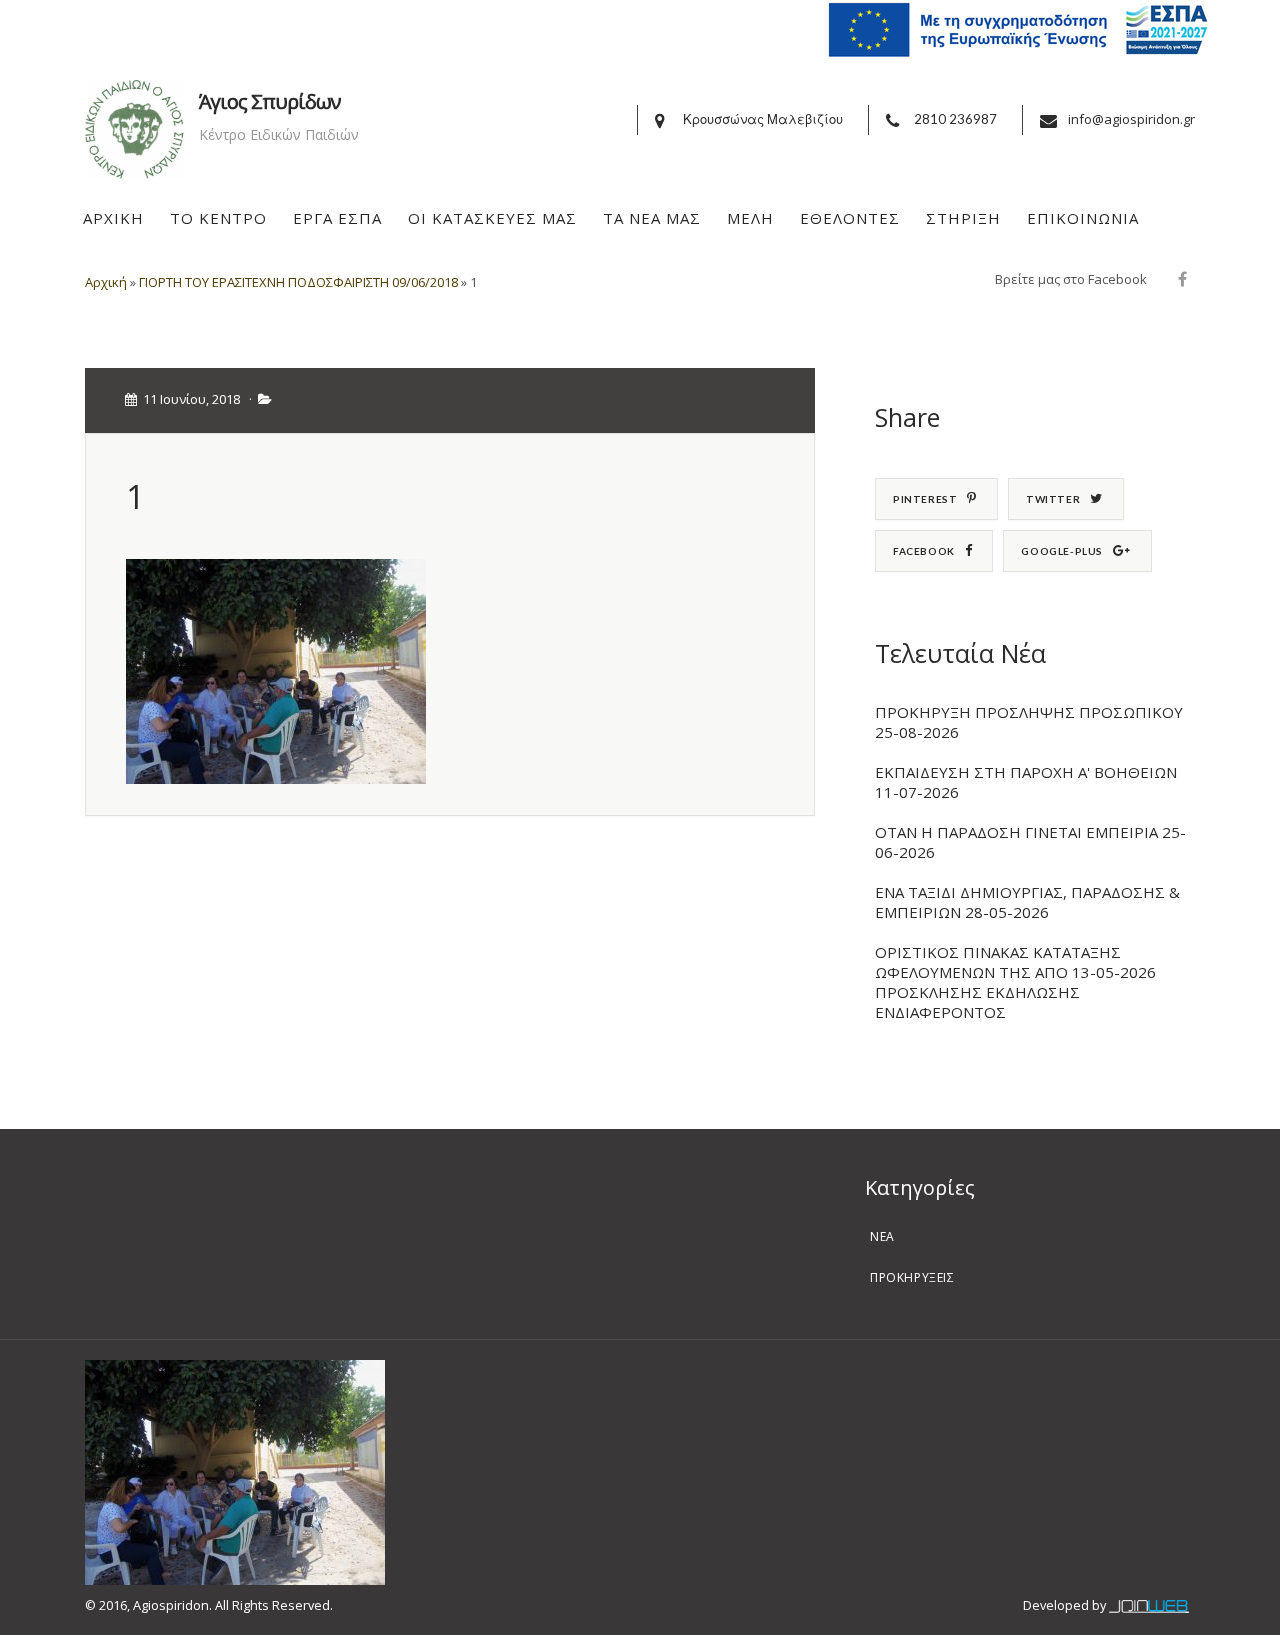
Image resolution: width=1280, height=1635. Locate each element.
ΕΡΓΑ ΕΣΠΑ (337, 218)
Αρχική (106, 282)
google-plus (1062, 551)
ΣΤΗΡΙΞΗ (963, 218)
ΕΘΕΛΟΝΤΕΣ (850, 218)
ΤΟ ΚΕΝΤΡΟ (218, 218)
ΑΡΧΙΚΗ (113, 218)
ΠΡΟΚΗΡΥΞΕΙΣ (912, 1277)
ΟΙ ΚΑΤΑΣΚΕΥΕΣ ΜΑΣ (492, 218)
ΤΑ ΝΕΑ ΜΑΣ (652, 218)
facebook (924, 551)
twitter (1053, 499)
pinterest (925, 499)
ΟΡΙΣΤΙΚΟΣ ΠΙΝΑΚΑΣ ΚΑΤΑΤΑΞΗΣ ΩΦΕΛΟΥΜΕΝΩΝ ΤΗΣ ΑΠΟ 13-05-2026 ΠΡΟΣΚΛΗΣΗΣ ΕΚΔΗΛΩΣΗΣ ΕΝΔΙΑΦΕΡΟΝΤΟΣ (1015, 982)
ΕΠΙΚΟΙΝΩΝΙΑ (1083, 218)
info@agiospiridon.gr (1131, 119)
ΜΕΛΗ (750, 218)
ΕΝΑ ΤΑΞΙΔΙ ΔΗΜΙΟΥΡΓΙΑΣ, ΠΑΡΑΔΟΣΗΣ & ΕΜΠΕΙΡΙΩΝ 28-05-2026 (1027, 902)
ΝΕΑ (882, 1236)
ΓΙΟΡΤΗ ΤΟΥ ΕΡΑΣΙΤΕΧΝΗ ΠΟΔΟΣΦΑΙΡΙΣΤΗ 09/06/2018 (298, 282)
